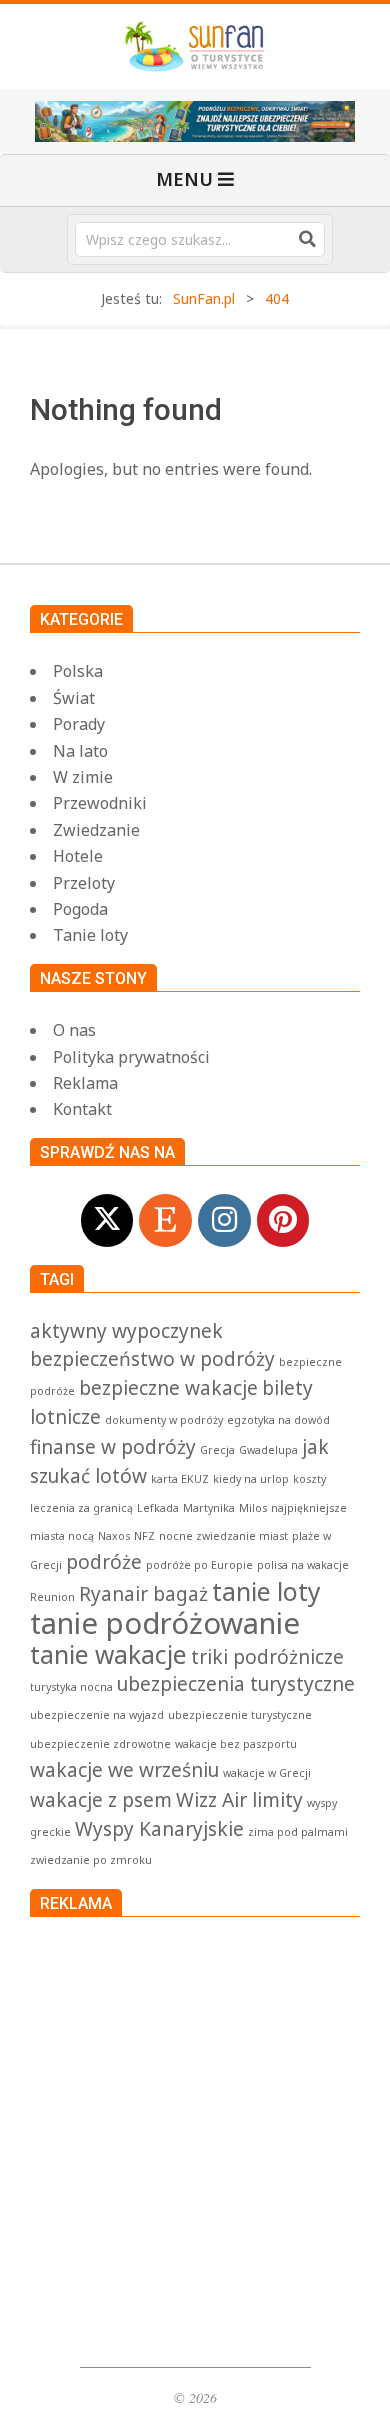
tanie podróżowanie (165, 1623)
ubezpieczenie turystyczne (240, 1715)
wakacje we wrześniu (124, 1770)
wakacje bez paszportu (236, 1744)
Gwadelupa (268, 1450)
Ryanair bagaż (143, 1594)
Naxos (114, 1536)
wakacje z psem (101, 1800)
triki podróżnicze (267, 1657)
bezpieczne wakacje (168, 1388)
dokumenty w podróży (164, 1420)
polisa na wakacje (303, 1565)
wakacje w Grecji (267, 1773)
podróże (104, 1562)
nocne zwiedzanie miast (223, 1536)
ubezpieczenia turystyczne (236, 1684)
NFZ (144, 1536)
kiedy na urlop (251, 1479)
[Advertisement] (195, 2137)
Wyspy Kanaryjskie (159, 1829)
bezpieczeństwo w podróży (152, 1359)
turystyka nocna (71, 1687)
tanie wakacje (108, 1654)
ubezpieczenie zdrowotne (100, 1744)
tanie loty (266, 1591)
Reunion (52, 1597)
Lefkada (158, 1508)
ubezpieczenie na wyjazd (97, 1715)
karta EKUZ (180, 1479)
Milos (253, 1508)
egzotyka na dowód (278, 1420)
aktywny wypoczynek (126, 1331)
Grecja (217, 1450)
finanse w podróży (113, 1447)
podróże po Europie (199, 1565)
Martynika (209, 1508)
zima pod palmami (298, 1832)
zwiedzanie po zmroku (91, 1860)
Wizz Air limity (239, 1800)
